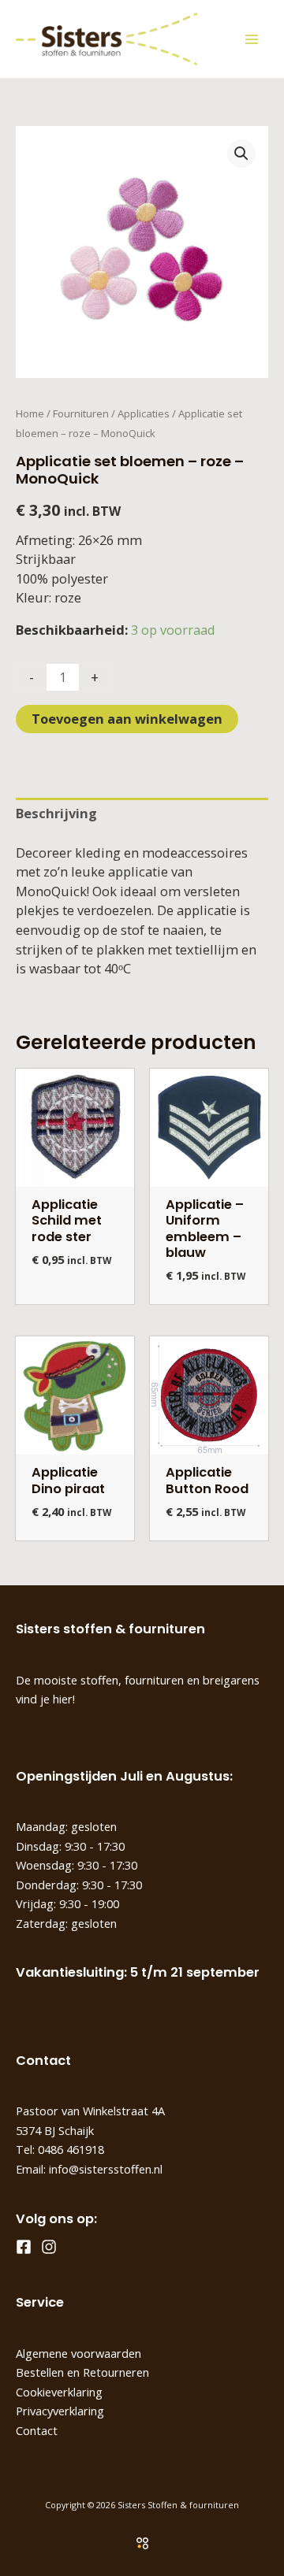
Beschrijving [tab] (56, 813)
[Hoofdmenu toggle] (251, 39)
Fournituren (81, 413)
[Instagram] (49, 2247)
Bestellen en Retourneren (82, 2372)
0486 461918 (71, 2149)
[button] (241, 154)
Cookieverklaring (59, 2392)
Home (30, 413)
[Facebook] (24, 2247)
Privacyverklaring (60, 2411)
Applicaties (144, 413)
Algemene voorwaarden (78, 2353)
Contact (37, 2430)
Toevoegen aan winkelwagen (127, 719)
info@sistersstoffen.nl (106, 2169)
